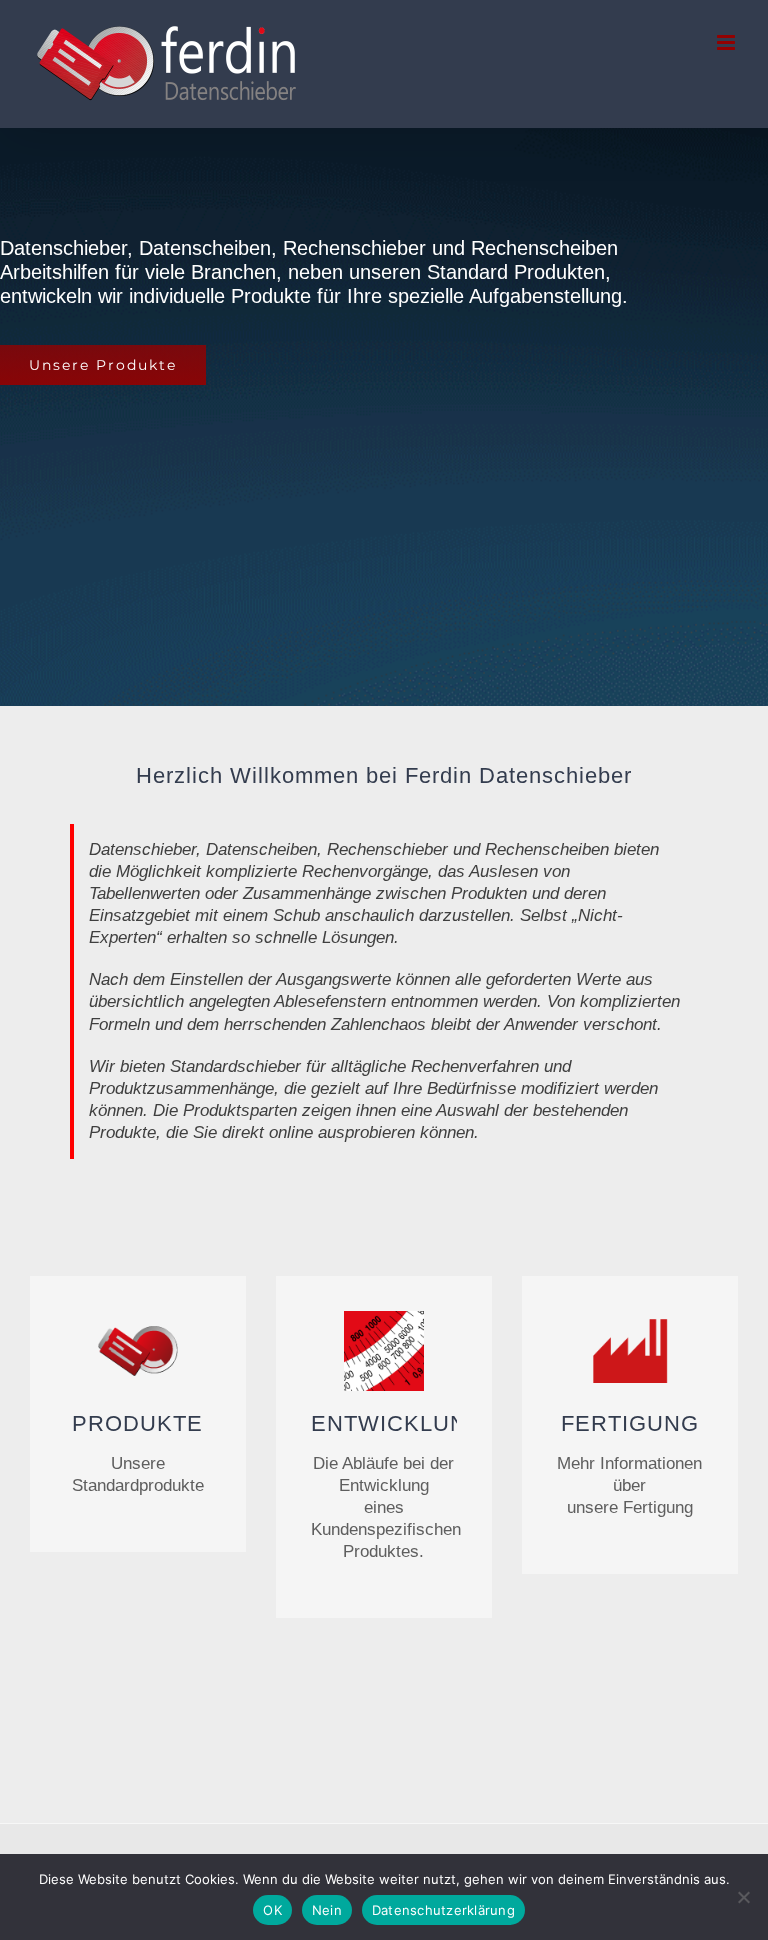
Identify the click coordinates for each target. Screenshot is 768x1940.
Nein (327, 1910)
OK (272, 1910)
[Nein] (743, 1897)
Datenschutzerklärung (443, 1910)
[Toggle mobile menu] (727, 42)
